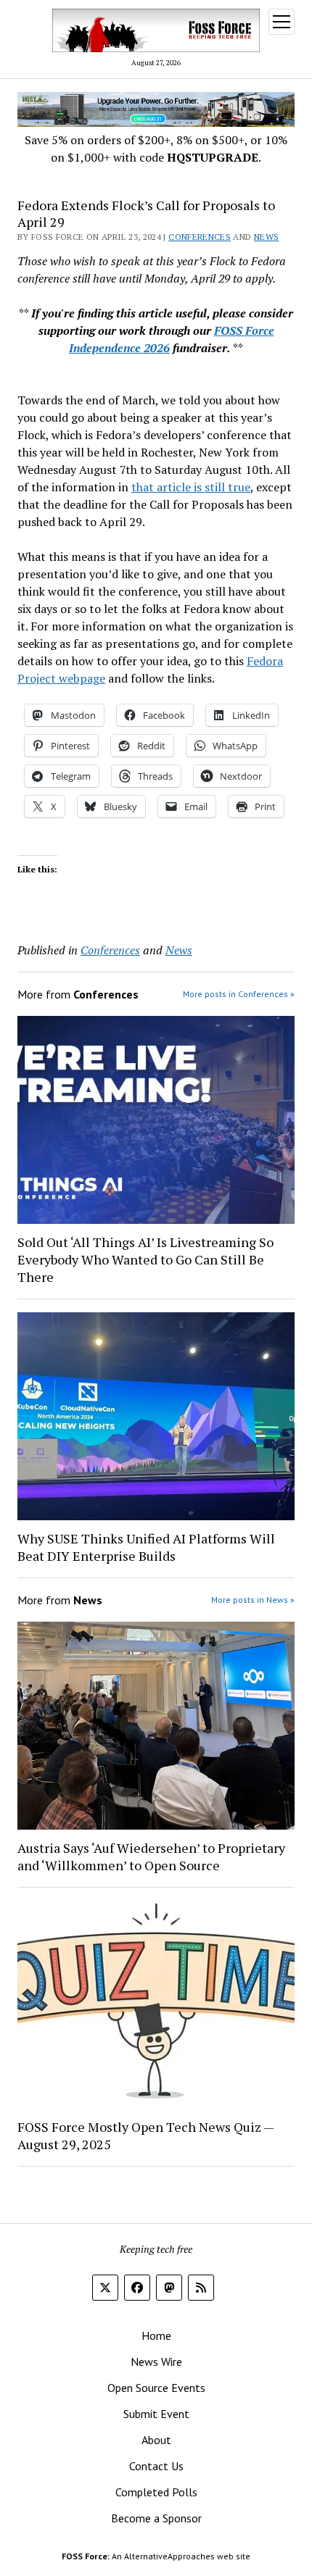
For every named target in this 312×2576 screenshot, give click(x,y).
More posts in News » (253, 1600)
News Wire (156, 2362)
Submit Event (156, 2414)
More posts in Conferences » (239, 994)
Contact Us (156, 2466)
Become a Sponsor (156, 2518)
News (266, 237)
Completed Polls (156, 2492)
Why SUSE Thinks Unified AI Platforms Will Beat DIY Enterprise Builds (146, 1547)
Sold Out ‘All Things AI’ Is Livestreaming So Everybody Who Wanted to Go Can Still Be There (145, 1259)
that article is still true (191, 487)
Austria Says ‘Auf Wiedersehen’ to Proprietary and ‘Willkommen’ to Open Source (151, 1856)
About (156, 2440)
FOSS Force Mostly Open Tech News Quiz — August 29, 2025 (145, 2135)
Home (156, 2335)
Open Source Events (156, 2388)
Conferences (200, 237)
